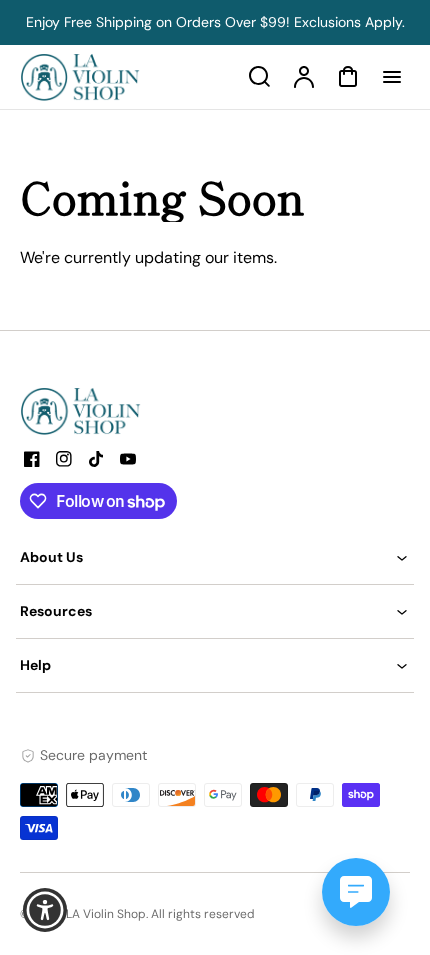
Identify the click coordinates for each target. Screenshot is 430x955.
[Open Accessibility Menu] (45, 910)
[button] (215, 557)
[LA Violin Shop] (145, 411)
